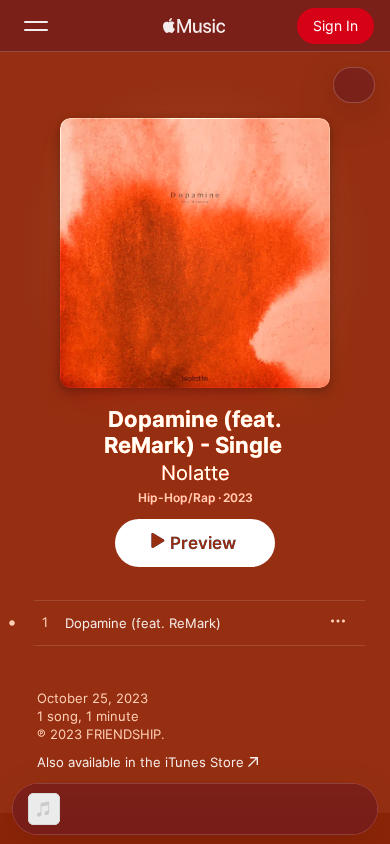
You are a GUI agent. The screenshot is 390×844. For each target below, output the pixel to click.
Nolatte (195, 473)
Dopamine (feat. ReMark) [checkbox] (143, 623)
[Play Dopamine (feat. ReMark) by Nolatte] (45, 623)
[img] (194, 26)
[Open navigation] (36, 26)
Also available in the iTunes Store (140, 762)
